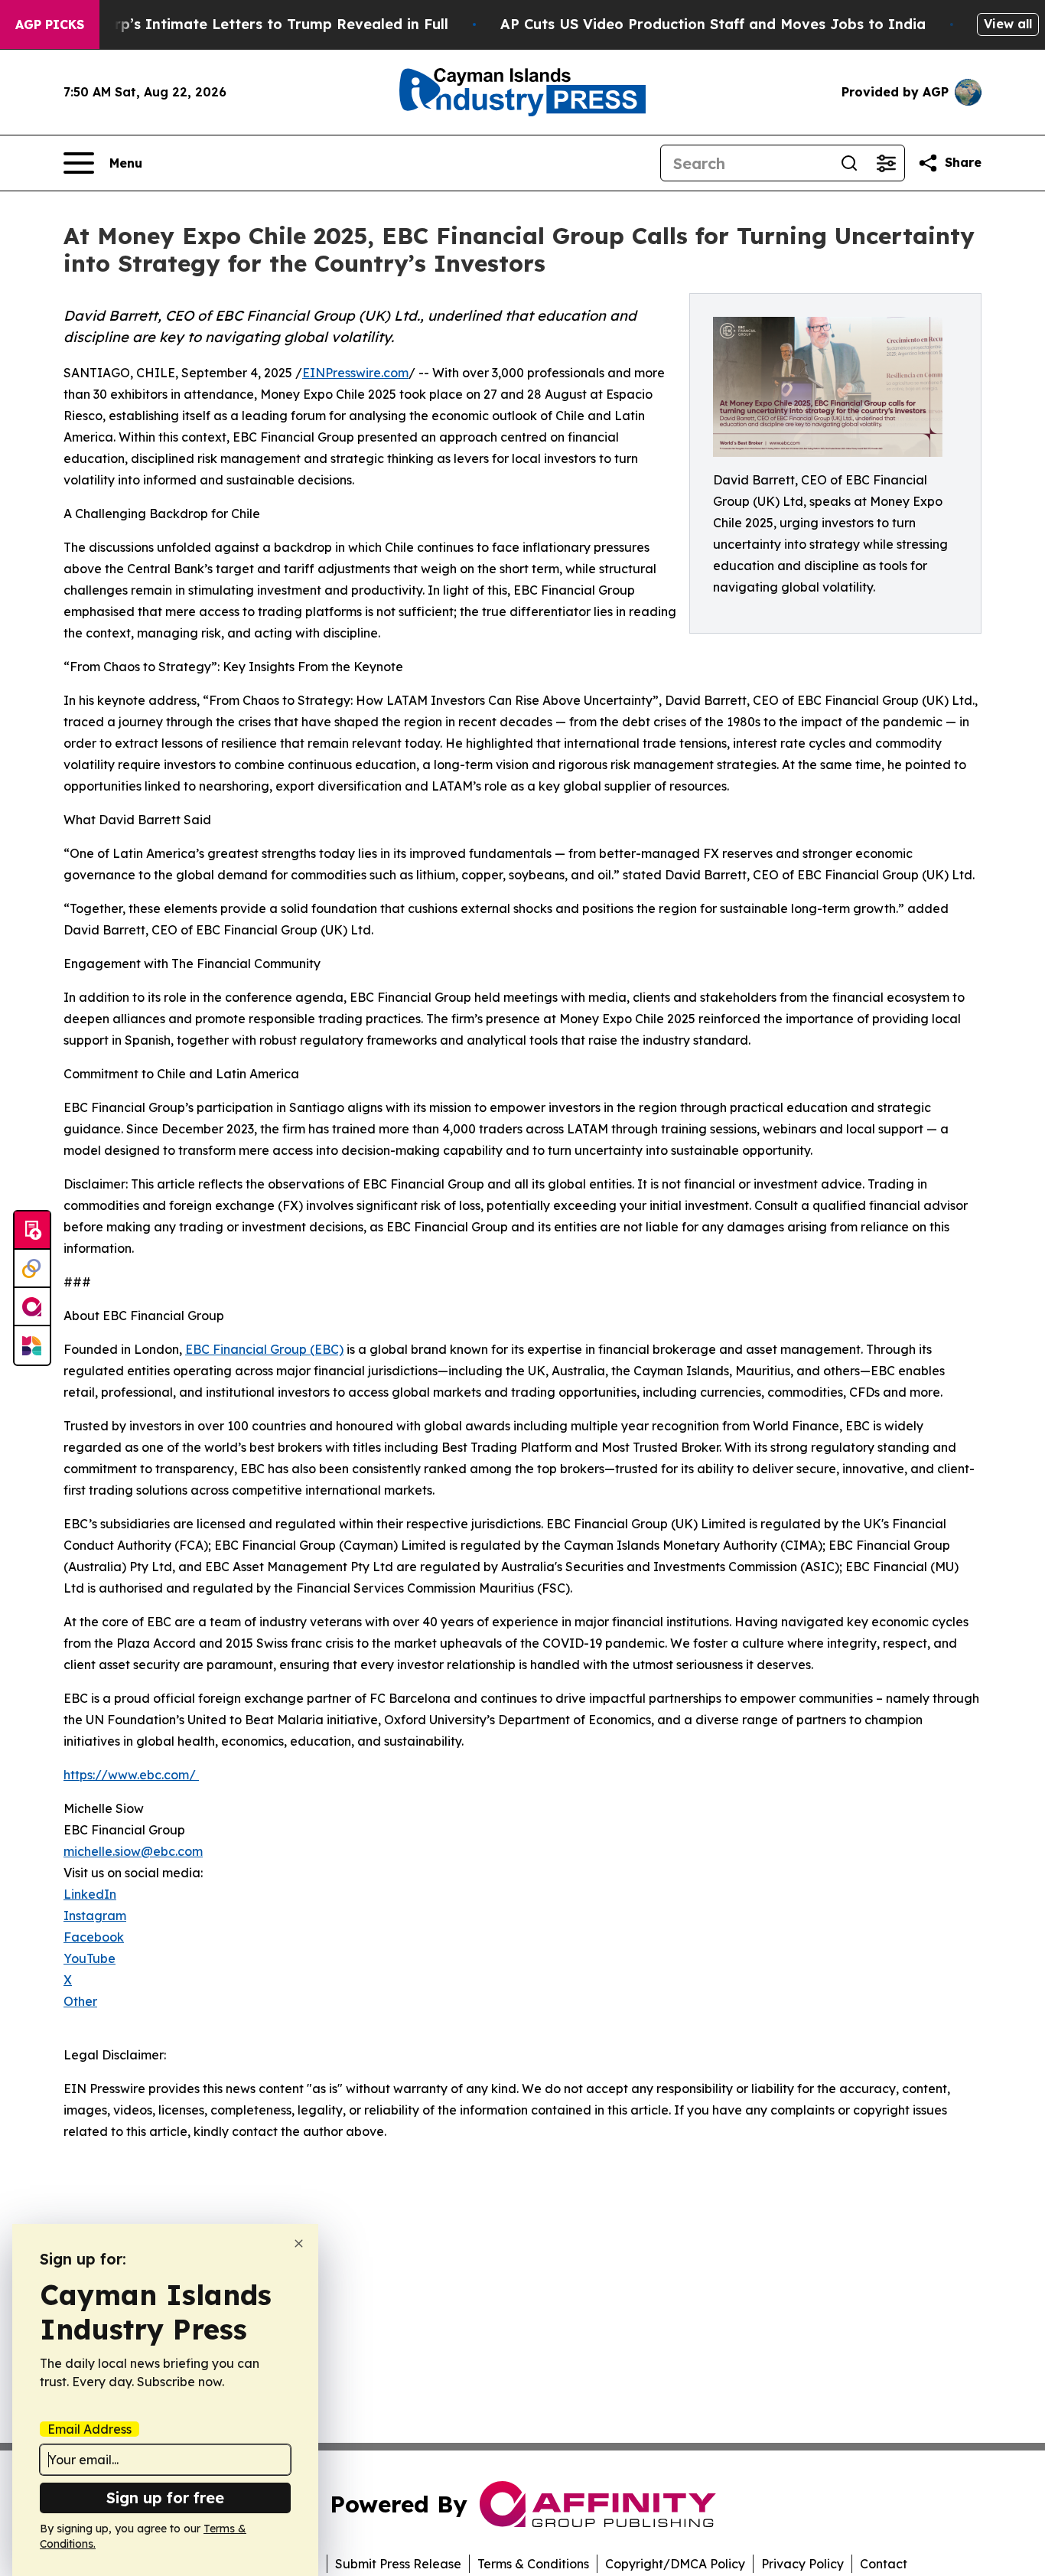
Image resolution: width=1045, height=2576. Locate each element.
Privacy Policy (802, 2564)
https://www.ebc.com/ (131, 1775)
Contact (884, 2564)
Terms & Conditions (533, 2564)
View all (1008, 24)
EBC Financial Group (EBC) (264, 1349)
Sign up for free (165, 2498)
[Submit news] (32, 1231)
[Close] (299, 2243)
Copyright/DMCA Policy (675, 2564)
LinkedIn (90, 1894)
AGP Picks (50, 24)
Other (80, 2001)
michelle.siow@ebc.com (133, 1851)
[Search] (849, 163)
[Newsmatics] (32, 1345)
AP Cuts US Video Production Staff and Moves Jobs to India (713, 24)
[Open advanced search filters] (886, 163)
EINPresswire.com (355, 373)
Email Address (90, 2429)
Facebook (94, 1937)
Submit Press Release (398, 2564)
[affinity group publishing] (32, 1307)
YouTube (90, 1958)
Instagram (95, 1916)
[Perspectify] (32, 1269)
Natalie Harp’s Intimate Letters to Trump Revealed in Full (243, 24)
